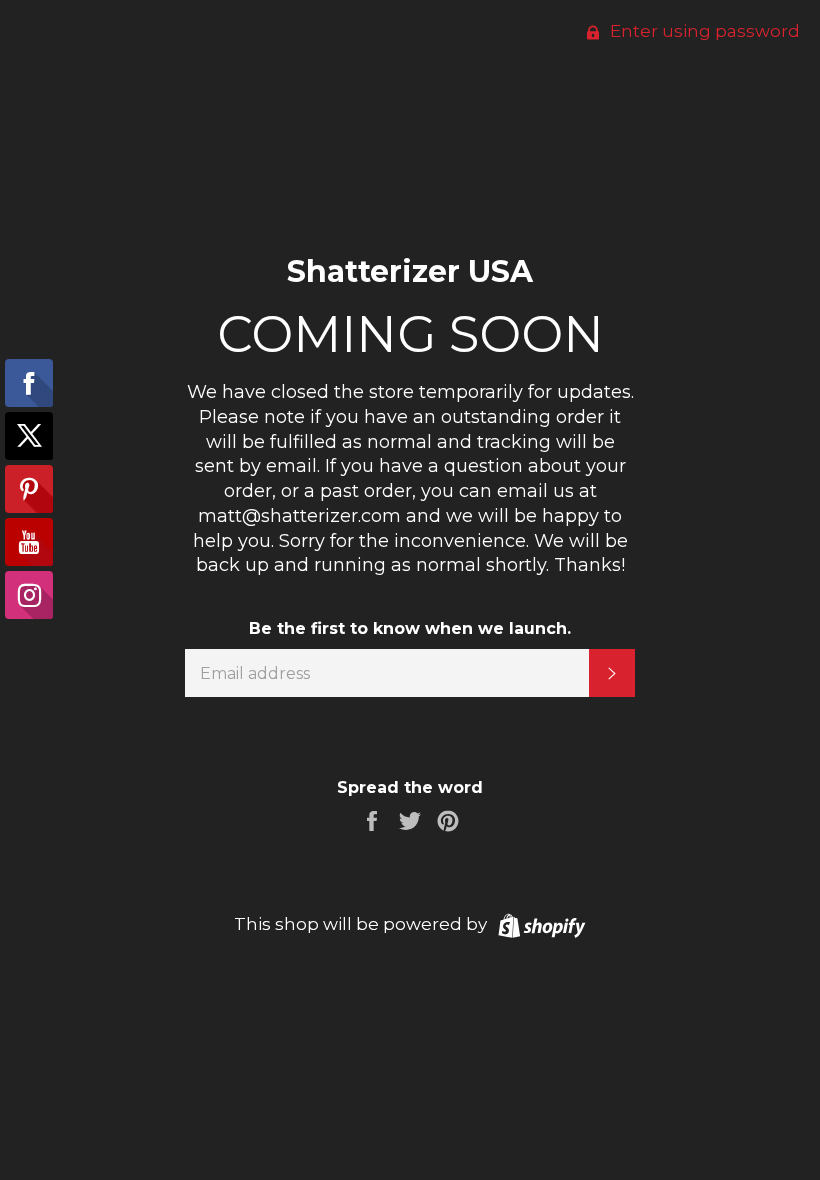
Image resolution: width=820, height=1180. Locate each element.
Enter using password (703, 31)
